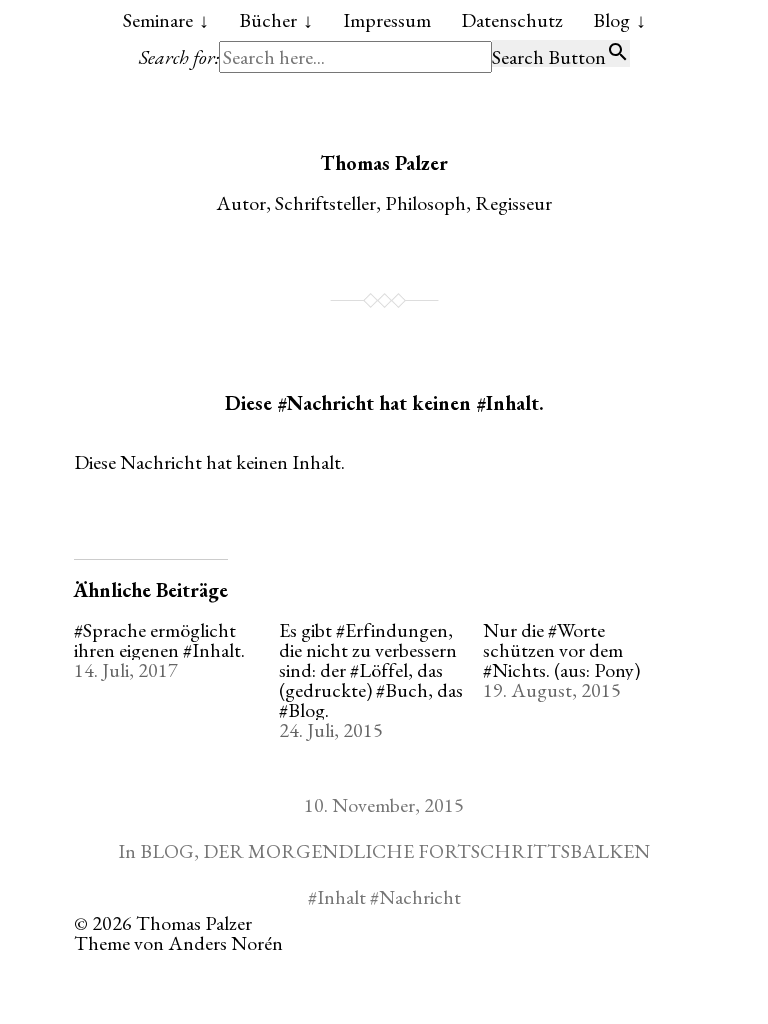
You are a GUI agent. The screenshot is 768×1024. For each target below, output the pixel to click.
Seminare (158, 20)
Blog (611, 20)
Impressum (387, 20)
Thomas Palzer (384, 163)
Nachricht (420, 897)
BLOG (167, 851)
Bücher (268, 20)
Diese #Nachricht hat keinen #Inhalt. (384, 403)
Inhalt (341, 897)
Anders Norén (225, 943)
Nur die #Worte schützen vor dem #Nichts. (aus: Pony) (561, 650)
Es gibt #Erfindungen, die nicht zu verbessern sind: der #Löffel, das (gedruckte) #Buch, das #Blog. (371, 670)
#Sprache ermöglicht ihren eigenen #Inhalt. (159, 640)
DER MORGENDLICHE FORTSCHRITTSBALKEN (426, 851)
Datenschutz (512, 20)
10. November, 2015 (384, 805)
